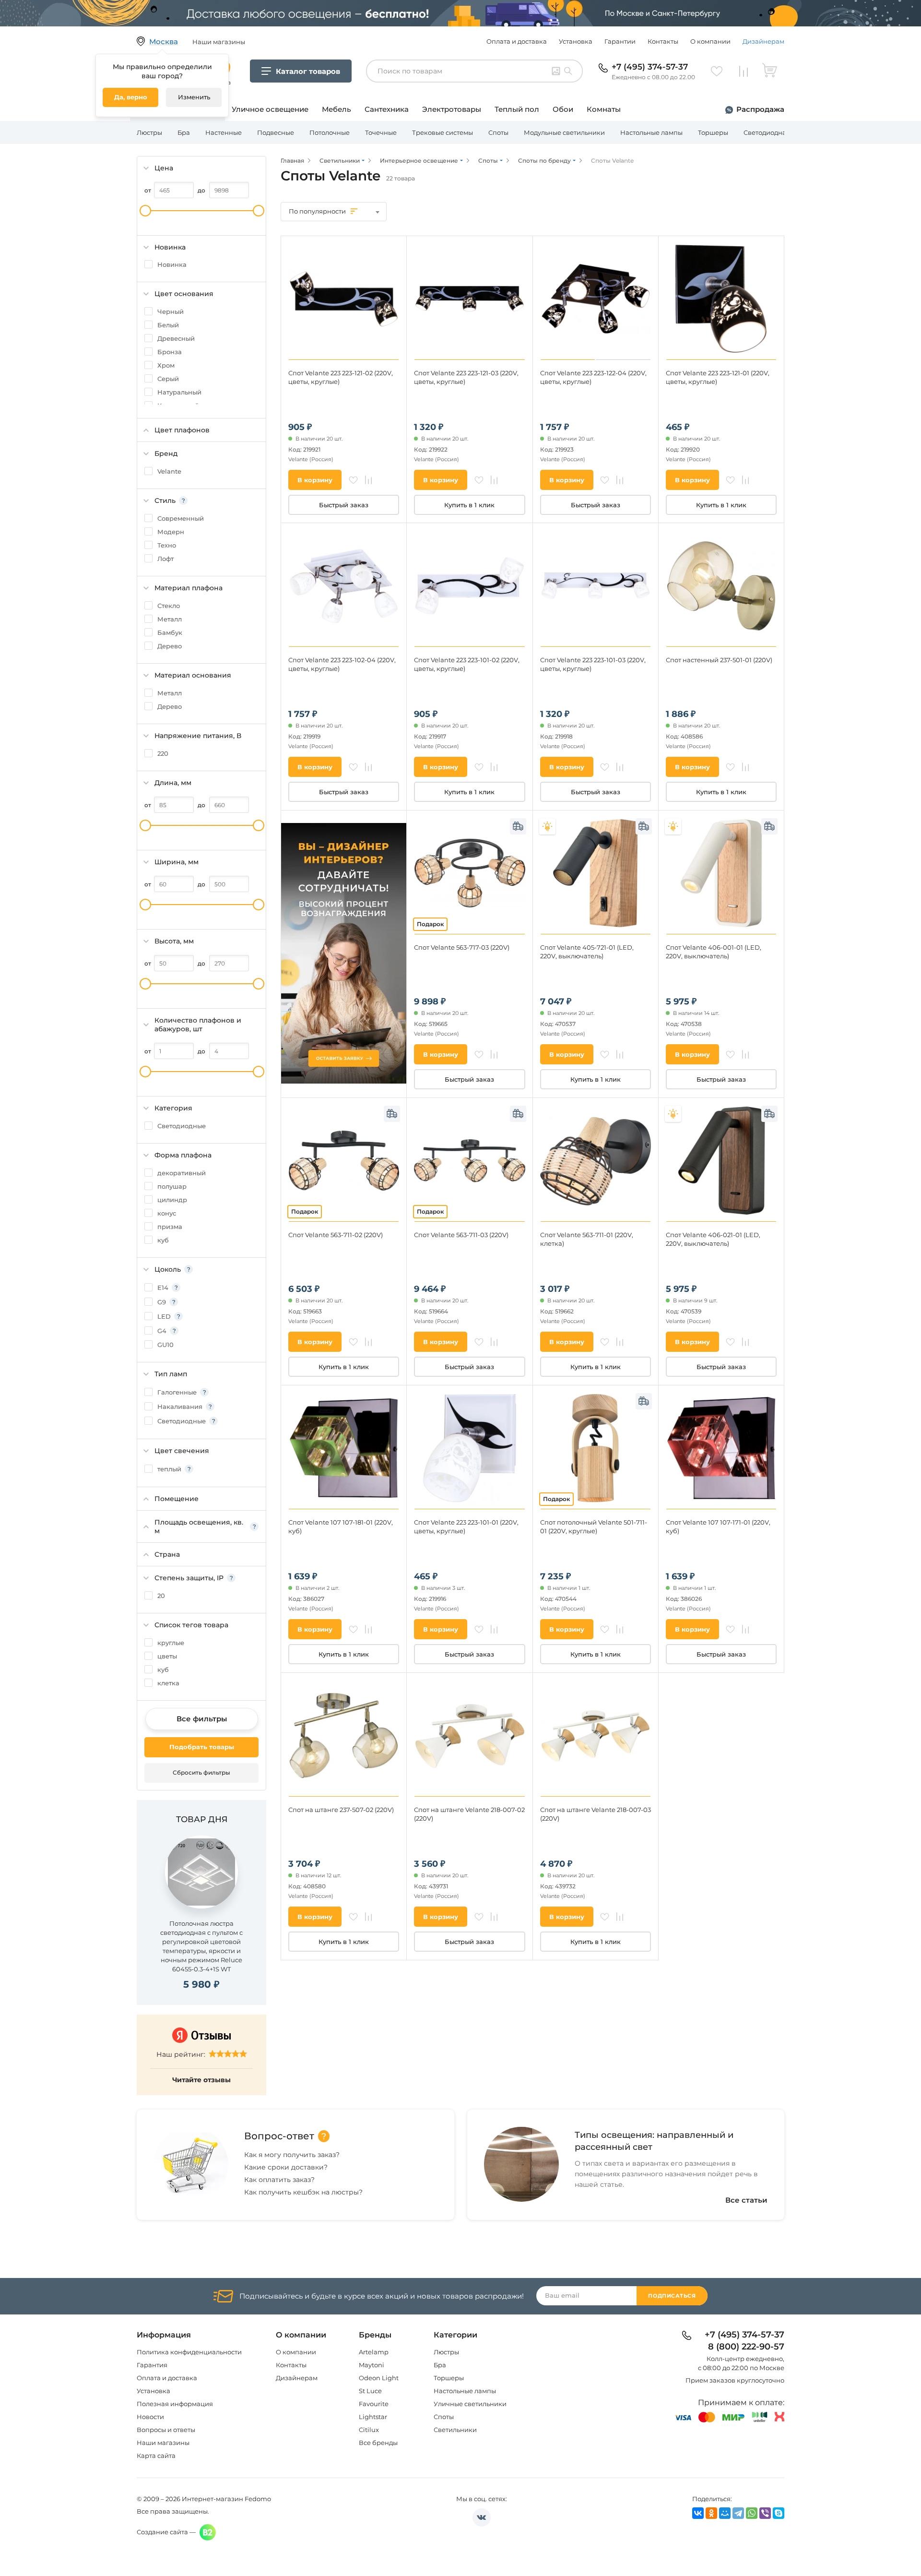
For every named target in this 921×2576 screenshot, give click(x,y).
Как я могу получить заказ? (292, 2155)
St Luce (370, 2391)
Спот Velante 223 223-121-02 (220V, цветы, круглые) (341, 377)
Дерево (170, 646)
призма (170, 1227)
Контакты (663, 41)
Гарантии (620, 41)
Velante (169, 471)
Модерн (171, 532)
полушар (172, 1186)
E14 (163, 1288)
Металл (170, 619)
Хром (166, 365)
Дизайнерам (763, 41)
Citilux (369, 2430)
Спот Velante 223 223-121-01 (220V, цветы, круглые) (718, 377)
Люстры (149, 132)
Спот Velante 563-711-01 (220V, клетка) (587, 1239)
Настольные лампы (651, 132)
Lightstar (373, 2417)
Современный (181, 518)
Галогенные (177, 1392)
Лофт (165, 559)
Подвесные (276, 132)
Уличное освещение (270, 109)
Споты (498, 132)
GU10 (165, 1345)
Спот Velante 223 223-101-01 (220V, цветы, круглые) (466, 1527)
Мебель (337, 109)
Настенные (224, 132)
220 (163, 753)
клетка (168, 1683)
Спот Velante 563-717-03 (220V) (462, 947)
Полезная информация (175, 2404)
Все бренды (378, 2443)
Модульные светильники (564, 132)
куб (163, 1240)
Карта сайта (156, 2456)
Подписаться (672, 2296)
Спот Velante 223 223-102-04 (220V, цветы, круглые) (342, 664)
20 (161, 1596)
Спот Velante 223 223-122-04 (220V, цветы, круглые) (593, 377)
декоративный (182, 1173)
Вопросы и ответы (166, 2430)
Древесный (176, 338)
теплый (169, 1469)
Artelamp (374, 2352)
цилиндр (172, 1200)
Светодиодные (182, 1126)
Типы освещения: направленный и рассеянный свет (654, 2141)
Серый (168, 379)
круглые (171, 1643)
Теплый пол (517, 109)
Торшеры (713, 132)
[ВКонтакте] (698, 2513)
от (148, 190)
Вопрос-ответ (279, 2136)
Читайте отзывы (201, 2080)
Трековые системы (443, 132)
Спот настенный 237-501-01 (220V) (719, 660)
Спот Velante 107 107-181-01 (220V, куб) (341, 1527)
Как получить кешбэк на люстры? (303, 2192)
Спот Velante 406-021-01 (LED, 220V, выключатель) (713, 1239)
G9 (162, 1302)
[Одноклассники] (711, 2513)
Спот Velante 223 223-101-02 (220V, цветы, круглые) (467, 664)
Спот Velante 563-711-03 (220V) (461, 1235)
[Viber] (765, 2513)
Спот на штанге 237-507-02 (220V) (341, 1810)
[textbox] (334, 211)
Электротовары (452, 109)
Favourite (374, 2404)
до (201, 190)
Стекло (169, 606)
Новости (150, 2417)
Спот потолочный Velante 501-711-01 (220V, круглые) (594, 1527)
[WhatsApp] (752, 2513)
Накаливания (180, 1407)
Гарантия (152, 2365)
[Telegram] (738, 2513)
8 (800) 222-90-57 (746, 2347)
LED (164, 1316)
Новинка (172, 264)
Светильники (455, 2430)
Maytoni (372, 2365)
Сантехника (387, 109)
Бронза (170, 352)
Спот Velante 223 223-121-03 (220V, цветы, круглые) (466, 377)
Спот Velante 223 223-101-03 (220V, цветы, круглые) (593, 664)
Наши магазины (163, 2443)
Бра (184, 132)
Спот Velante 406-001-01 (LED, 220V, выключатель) (714, 952)
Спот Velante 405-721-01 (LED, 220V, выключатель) (587, 952)
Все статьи (746, 2200)
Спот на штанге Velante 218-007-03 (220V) (596, 1814)
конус (167, 1213)
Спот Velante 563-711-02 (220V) (336, 1235)
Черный (171, 311)
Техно (167, 545)
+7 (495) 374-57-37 (650, 67)
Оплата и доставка (517, 41)
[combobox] (334, 212)
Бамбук (170, 632)
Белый (168, 325)
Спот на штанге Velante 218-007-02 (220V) (469, 1814)
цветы (167, 1656)
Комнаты (604, 109)
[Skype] (779, 2513)
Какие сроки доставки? (286, 2167)
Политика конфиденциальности (189, 2352)
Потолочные (330, 132)
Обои (563, 109)
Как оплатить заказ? (279, 2180)
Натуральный (179, 392)
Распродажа (760, 109)
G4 (162, 1331)
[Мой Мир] (725, 2513)
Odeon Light (379, 2378)
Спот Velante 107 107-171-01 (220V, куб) (718, 1527)
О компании (710, 41)
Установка (576, 41)
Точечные (381, 132)
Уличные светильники (470, 2404)
